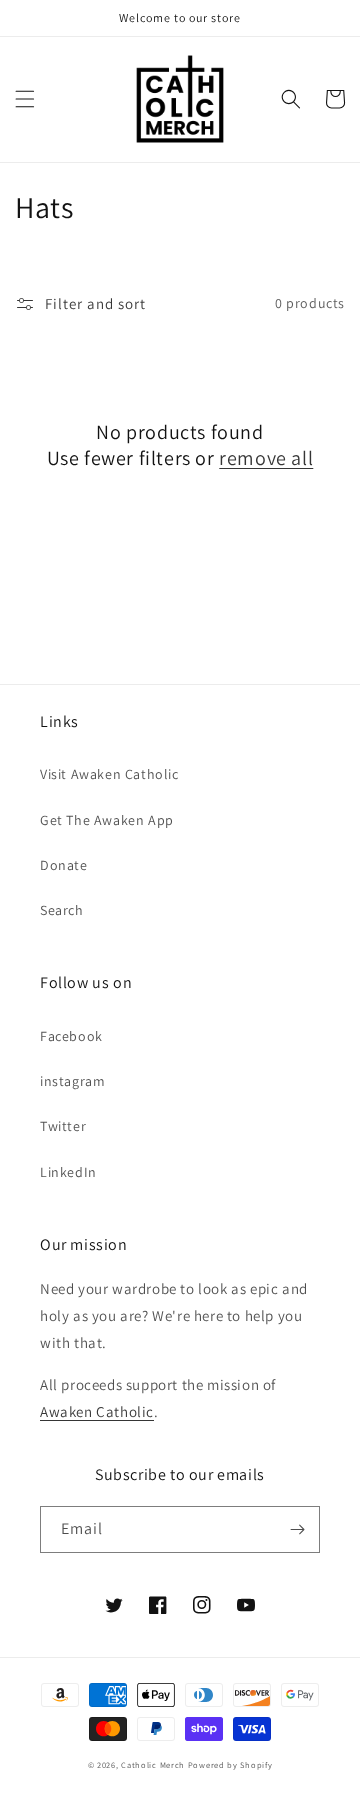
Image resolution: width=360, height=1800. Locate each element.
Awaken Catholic (97, 1411)
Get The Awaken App (107, 820)
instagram (72, 1081)
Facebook (71, 1036)
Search (62, 910)
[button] (25, 99)
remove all (266, 458)
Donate (64, 865)
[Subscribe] (297, 1529)
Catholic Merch (153, 1764)
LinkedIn (68, 1172)
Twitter (63, 1126)
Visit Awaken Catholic (109, 774)
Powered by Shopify (230, 1764)
